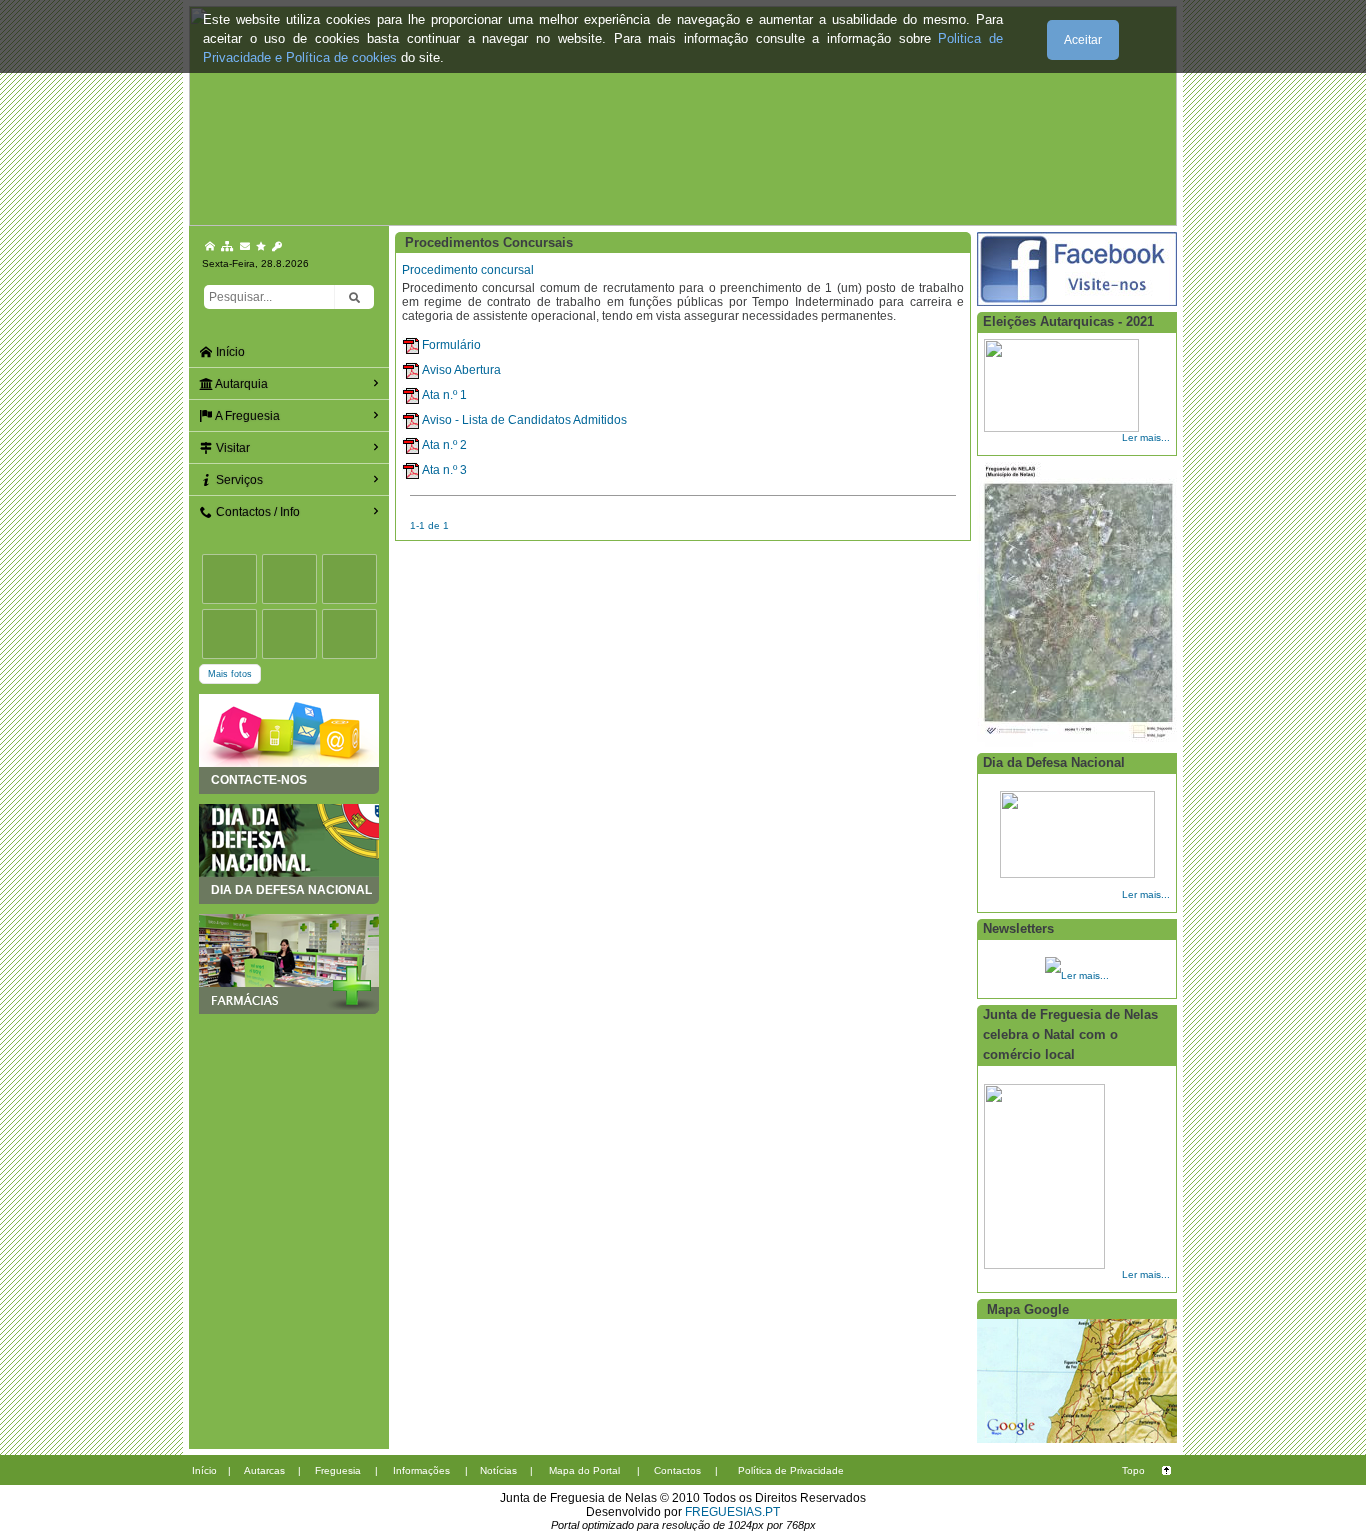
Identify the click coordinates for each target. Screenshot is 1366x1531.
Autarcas (264, 1470)
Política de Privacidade (791, 1470)
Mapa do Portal (584, 1470)
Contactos (677, 1470)
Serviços (238, 480)
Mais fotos (230, 674)
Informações (421, 1470)
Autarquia (240, 384)
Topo (1133, 1470)
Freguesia (338, 1470)
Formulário (451, 345)
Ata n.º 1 (444, 395)
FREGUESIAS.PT (732, 1512)
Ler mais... (1146, 437)
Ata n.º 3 (444, 470)
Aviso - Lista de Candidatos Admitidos (524, 420)
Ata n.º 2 (444, 445)
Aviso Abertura (461, 370)
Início (229, 352)
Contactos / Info (256, 512)
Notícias (498, 1470)
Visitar (231, 448)
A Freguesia (246, 416)
